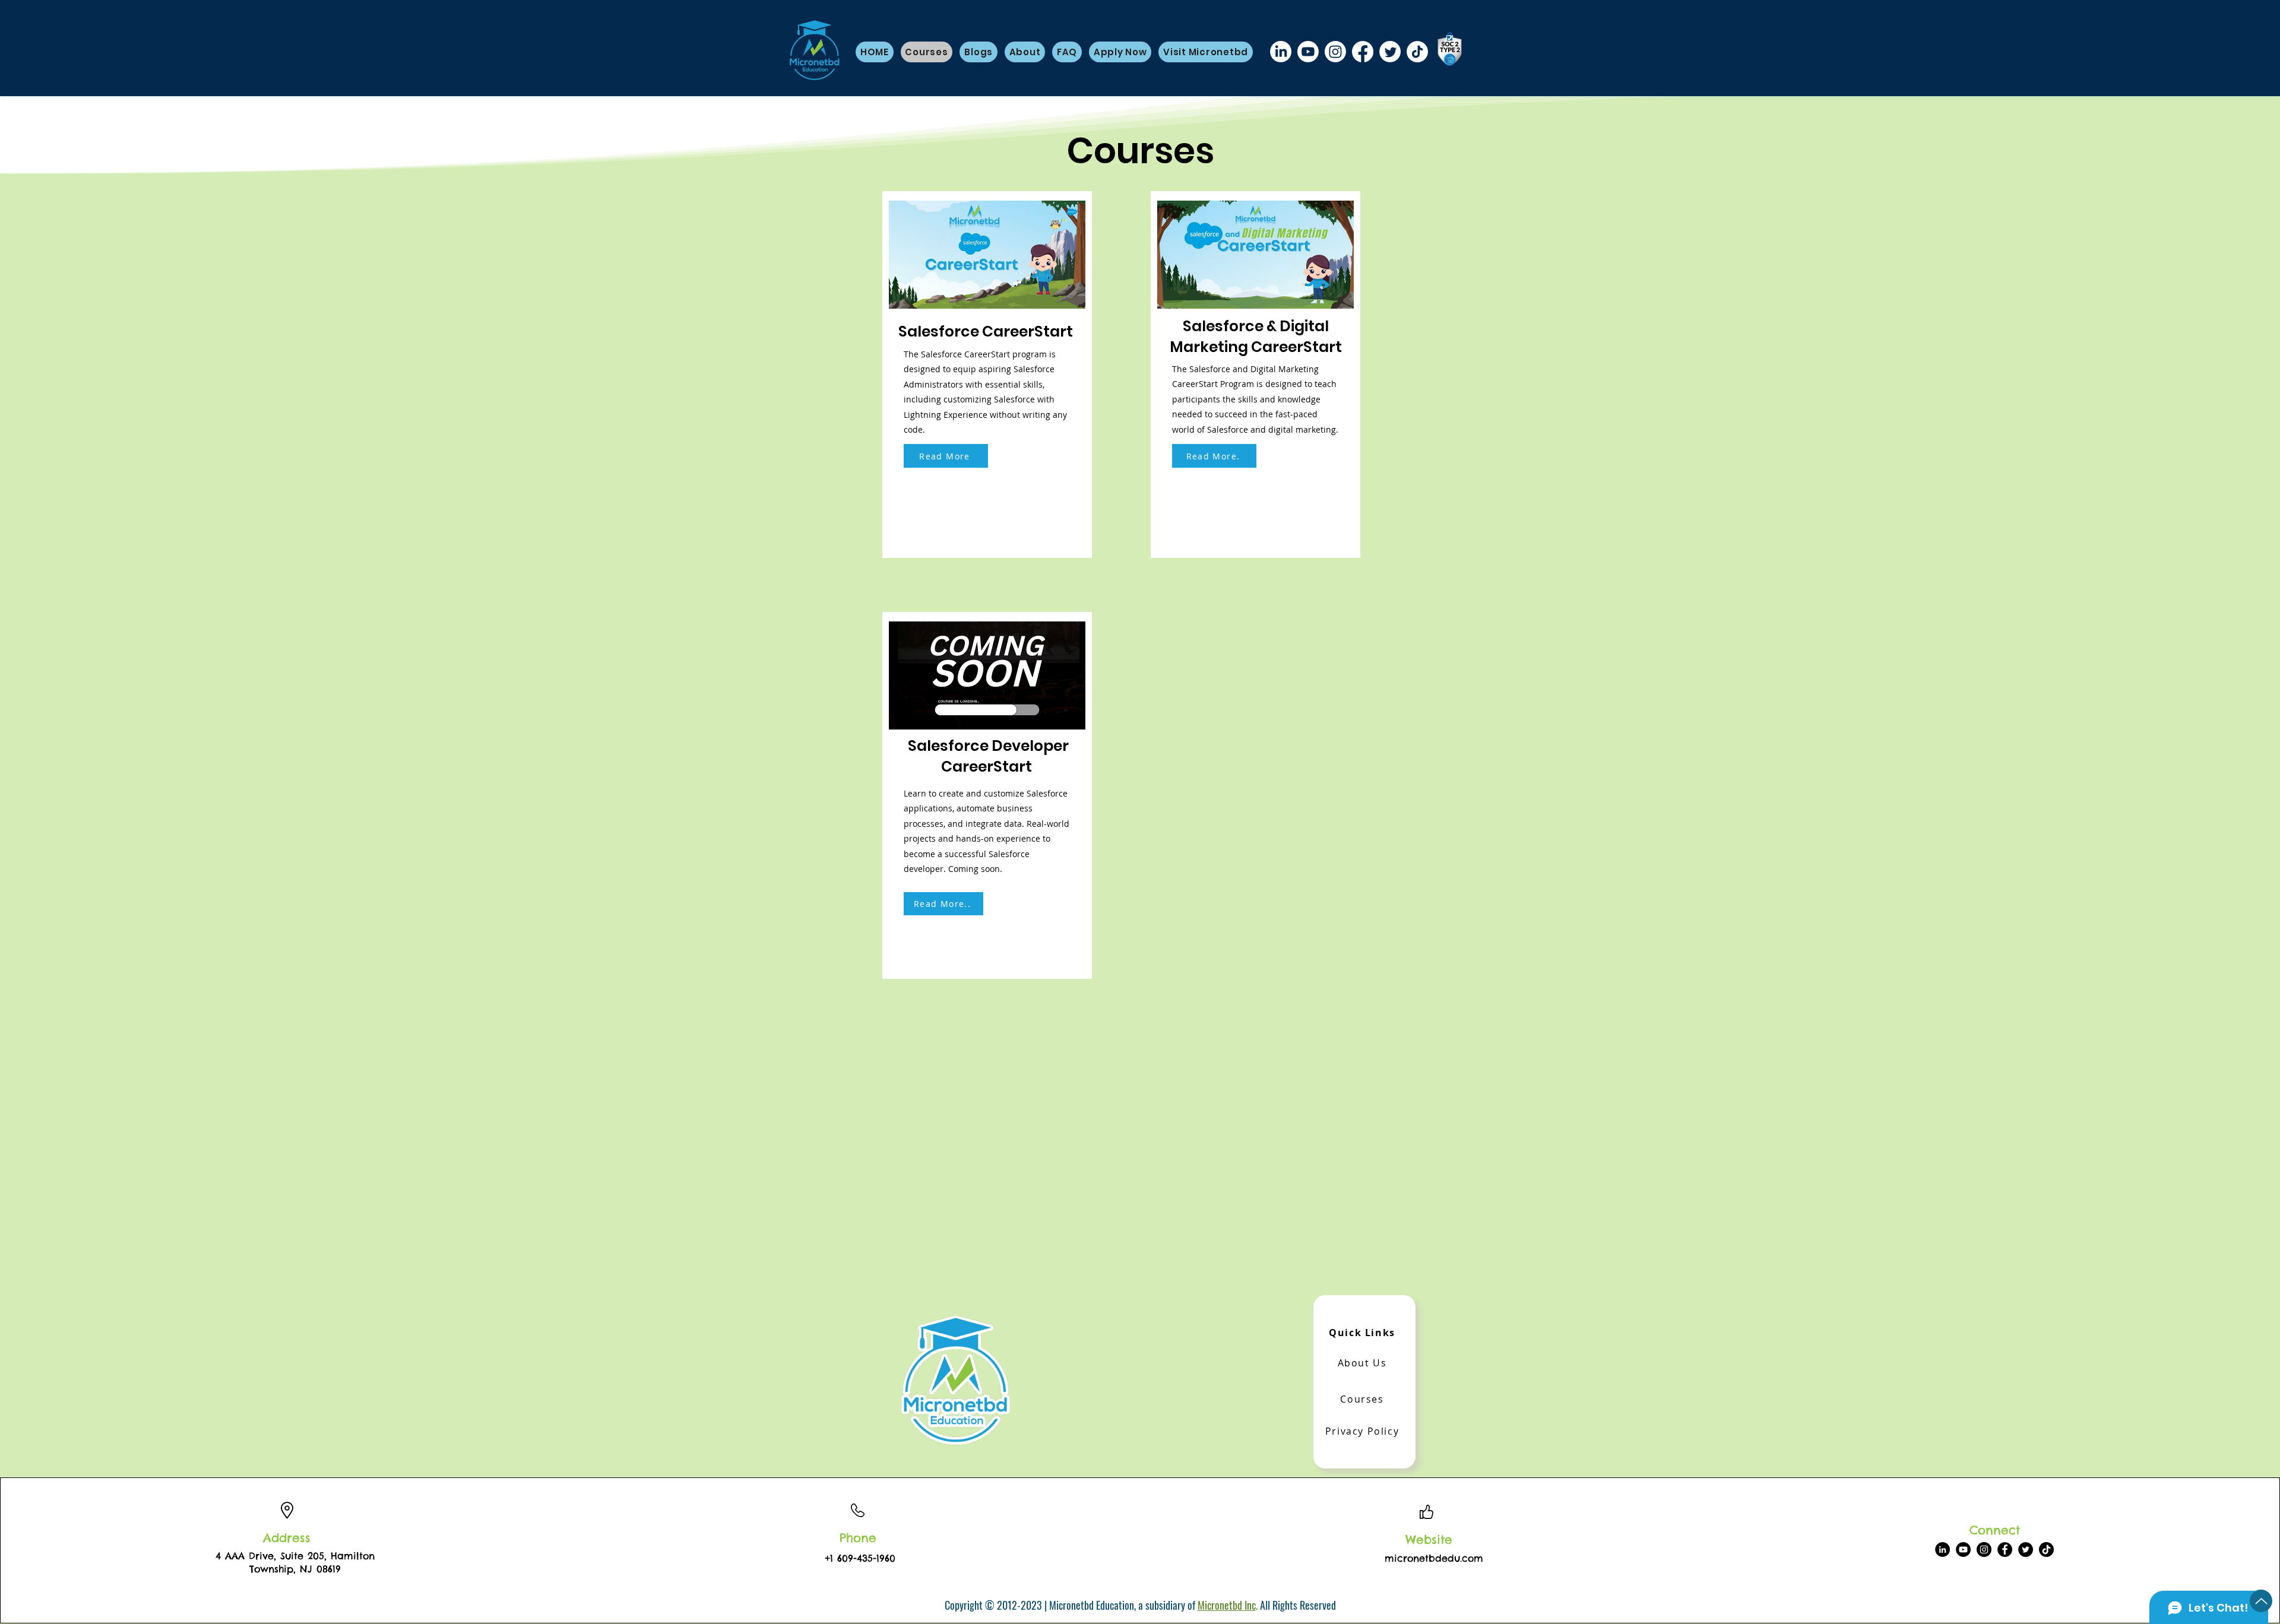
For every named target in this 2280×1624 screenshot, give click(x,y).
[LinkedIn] (1281, 52)
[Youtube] (1308, 52)
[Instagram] (1335, 52)
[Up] (2261, 1601)
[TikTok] (1417, 52)
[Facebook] (1363, 52)
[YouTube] (1963, 1550)
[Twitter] (1390, 52)
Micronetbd (1221, 1605)
